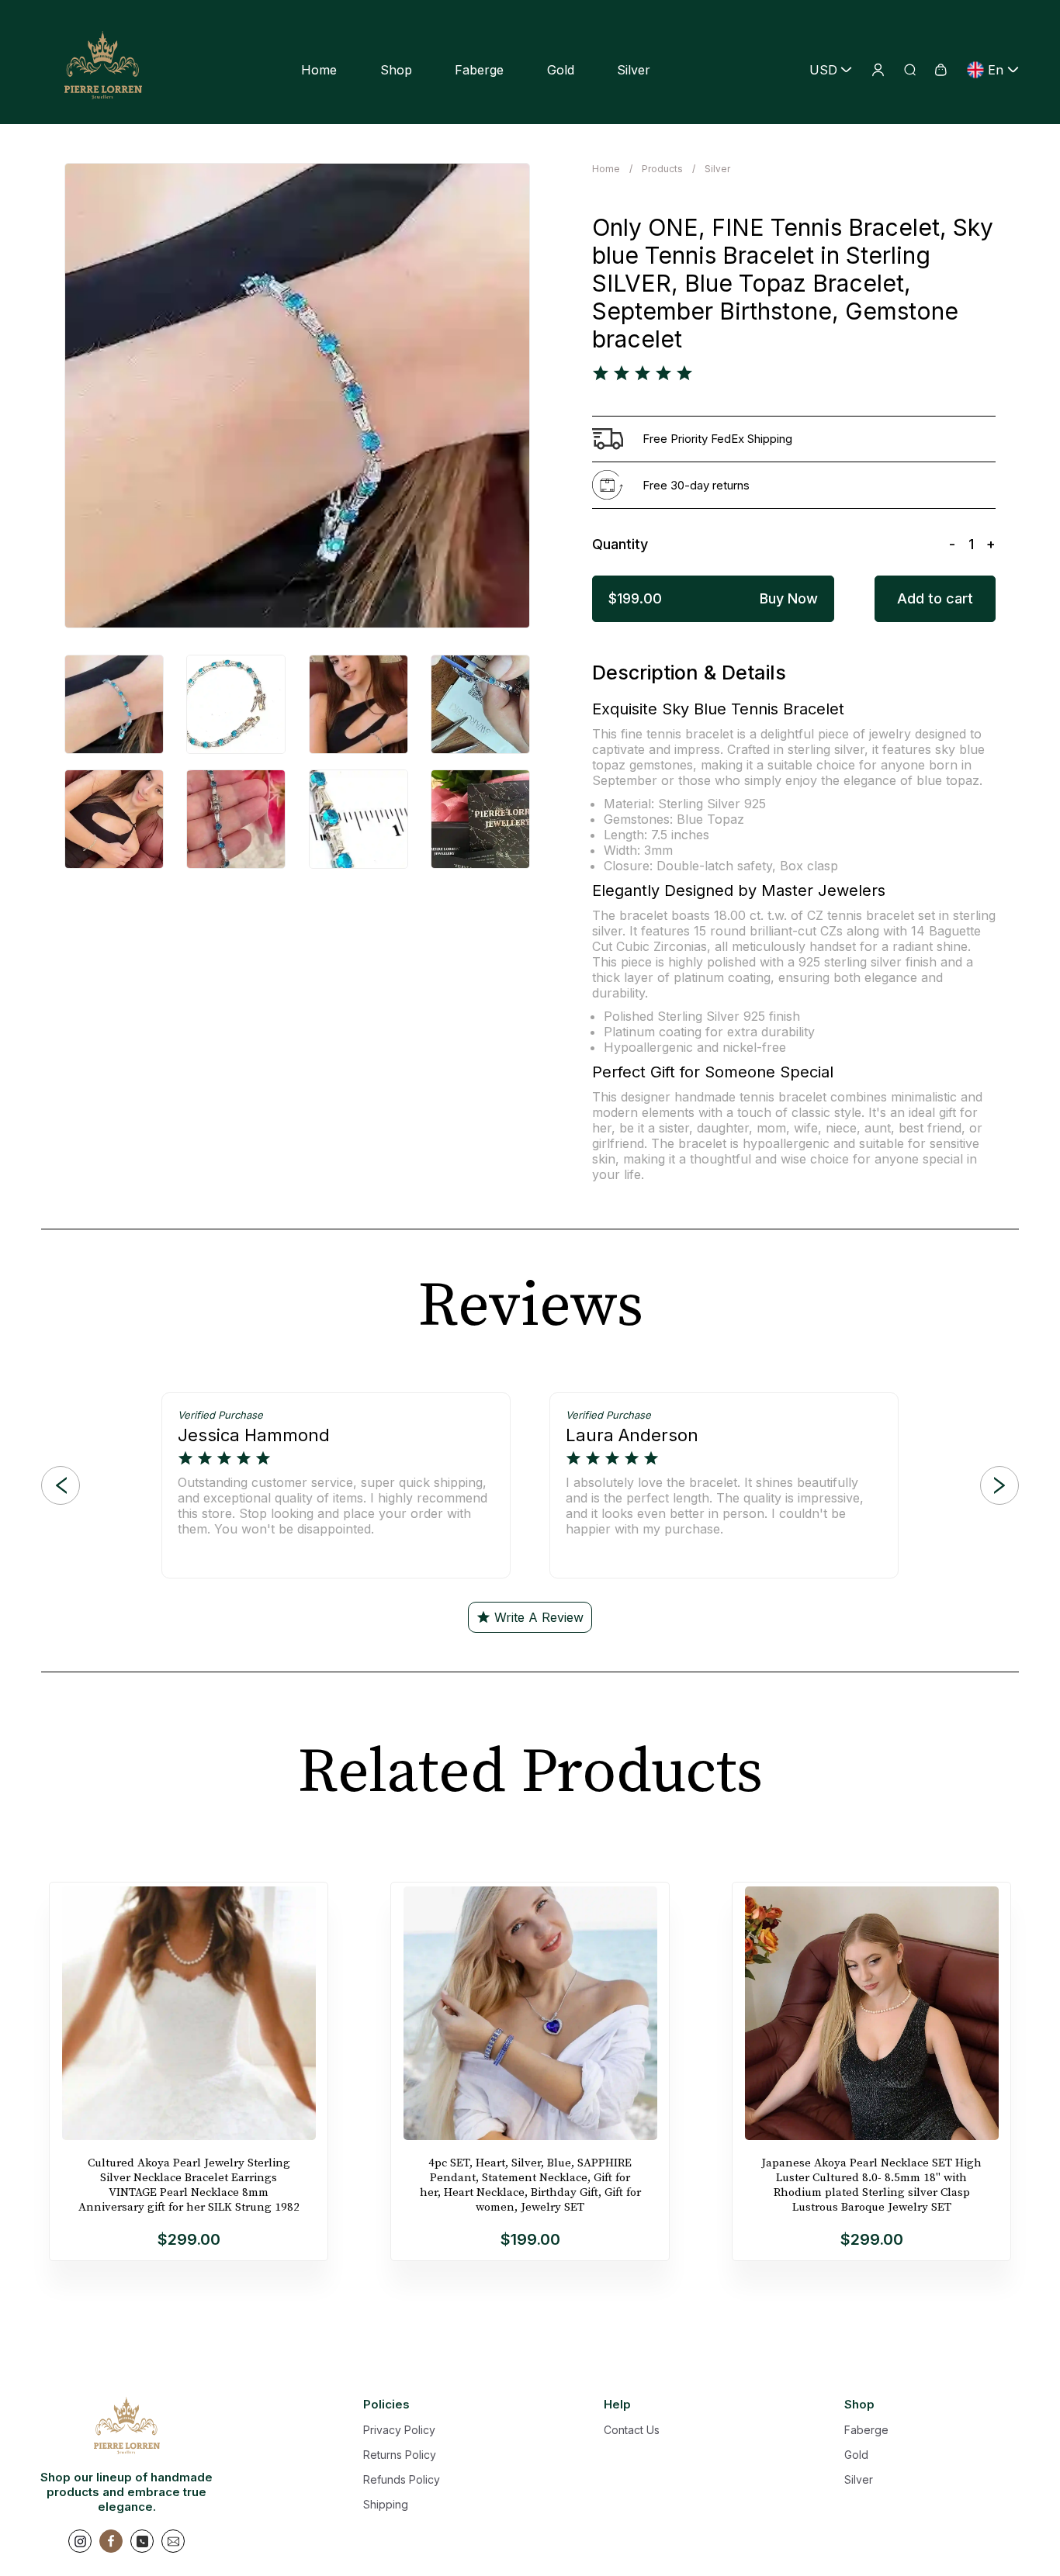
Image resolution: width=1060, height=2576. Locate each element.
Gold (561, 70)
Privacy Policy (399, 2430)
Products (662, 169)
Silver (634, 70)
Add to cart (935, 598)
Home (319, 70)
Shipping (386, 2504)
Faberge (479, 70)
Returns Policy (400, 2455)
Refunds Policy (402, 2479)
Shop (396, 70)
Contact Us (632, 2430)
